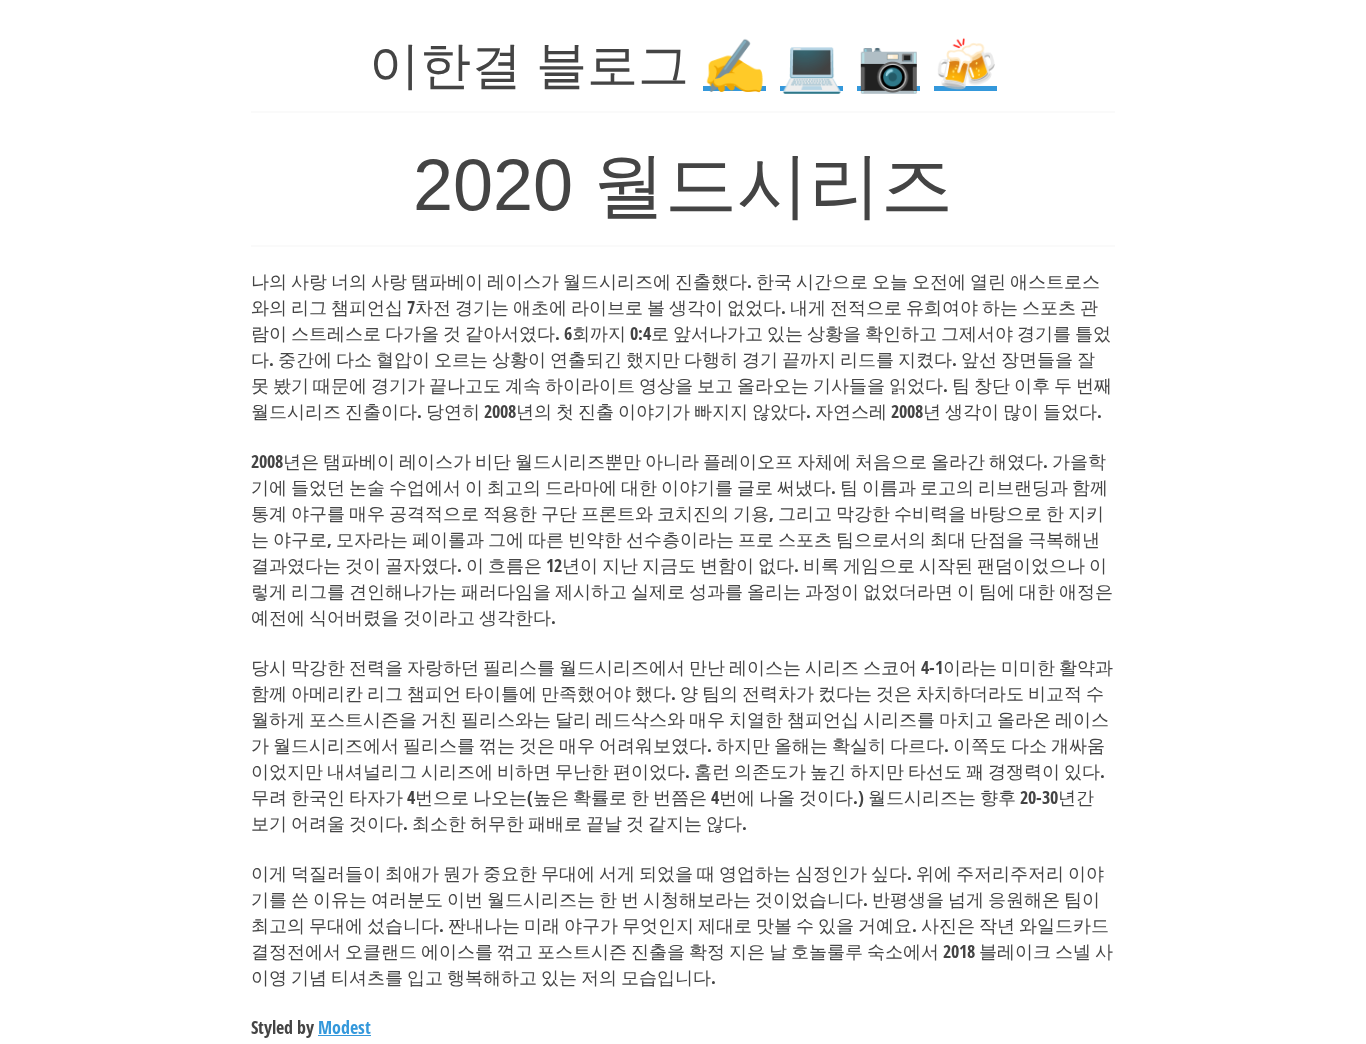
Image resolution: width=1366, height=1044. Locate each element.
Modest (344, 1027)
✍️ (734, 65)
